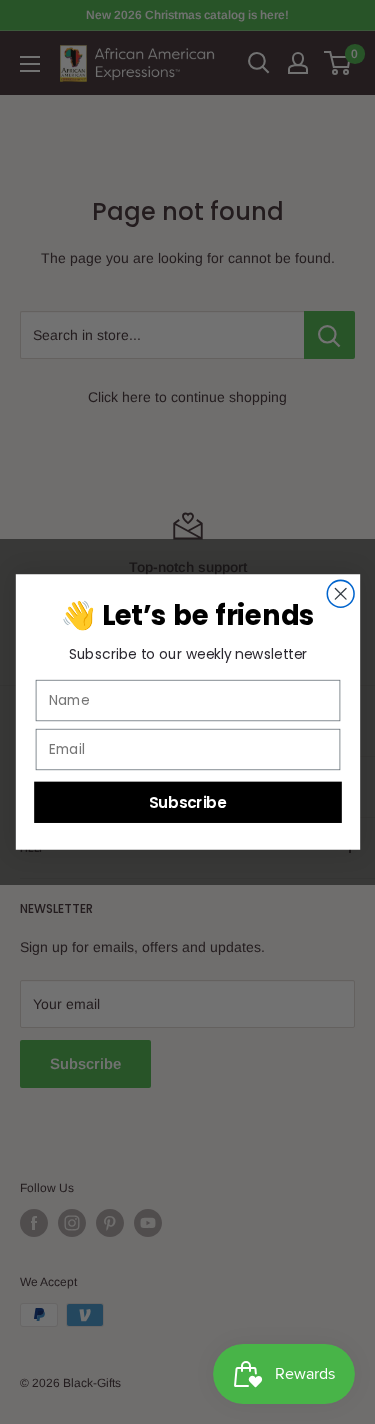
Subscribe (187, 801)
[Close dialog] (340, 593)
